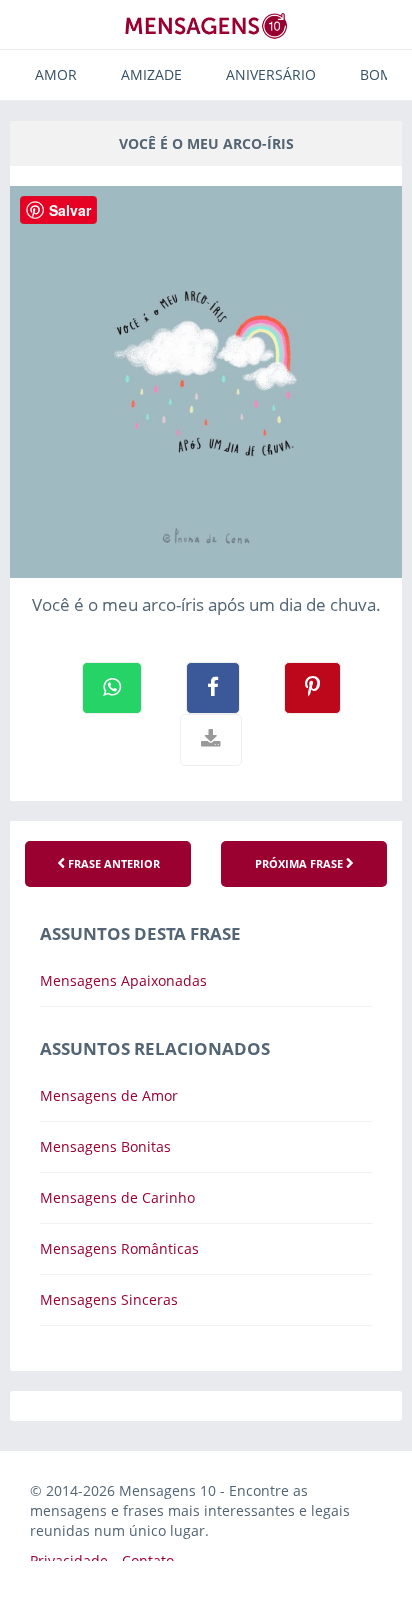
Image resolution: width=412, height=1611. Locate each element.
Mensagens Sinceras (109, 1299)
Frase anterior (112, 863)
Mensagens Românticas (119, 1248)
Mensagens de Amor (109, 1095)
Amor (56, 74)
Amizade (151, 74)
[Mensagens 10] (206, 25)
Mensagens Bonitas (105, 1146)
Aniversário (271, 74)
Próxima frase (300, 863)
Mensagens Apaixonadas (123, 980)
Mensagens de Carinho (117, 1197)
